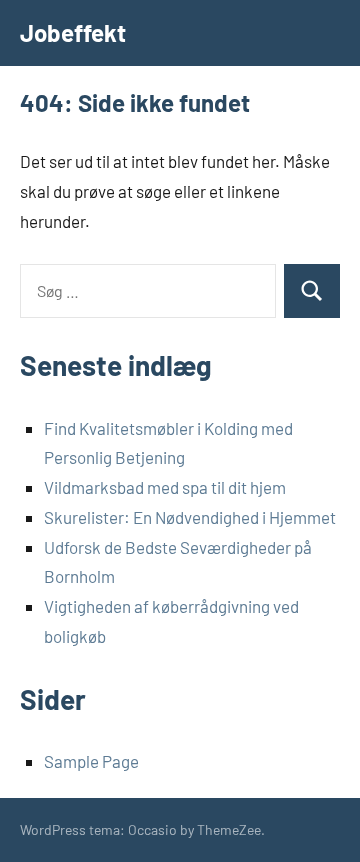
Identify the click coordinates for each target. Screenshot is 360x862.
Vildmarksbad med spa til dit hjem (165, 487)
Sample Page (91, 761)
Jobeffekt (73, 32)
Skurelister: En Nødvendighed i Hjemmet (190, 517)
